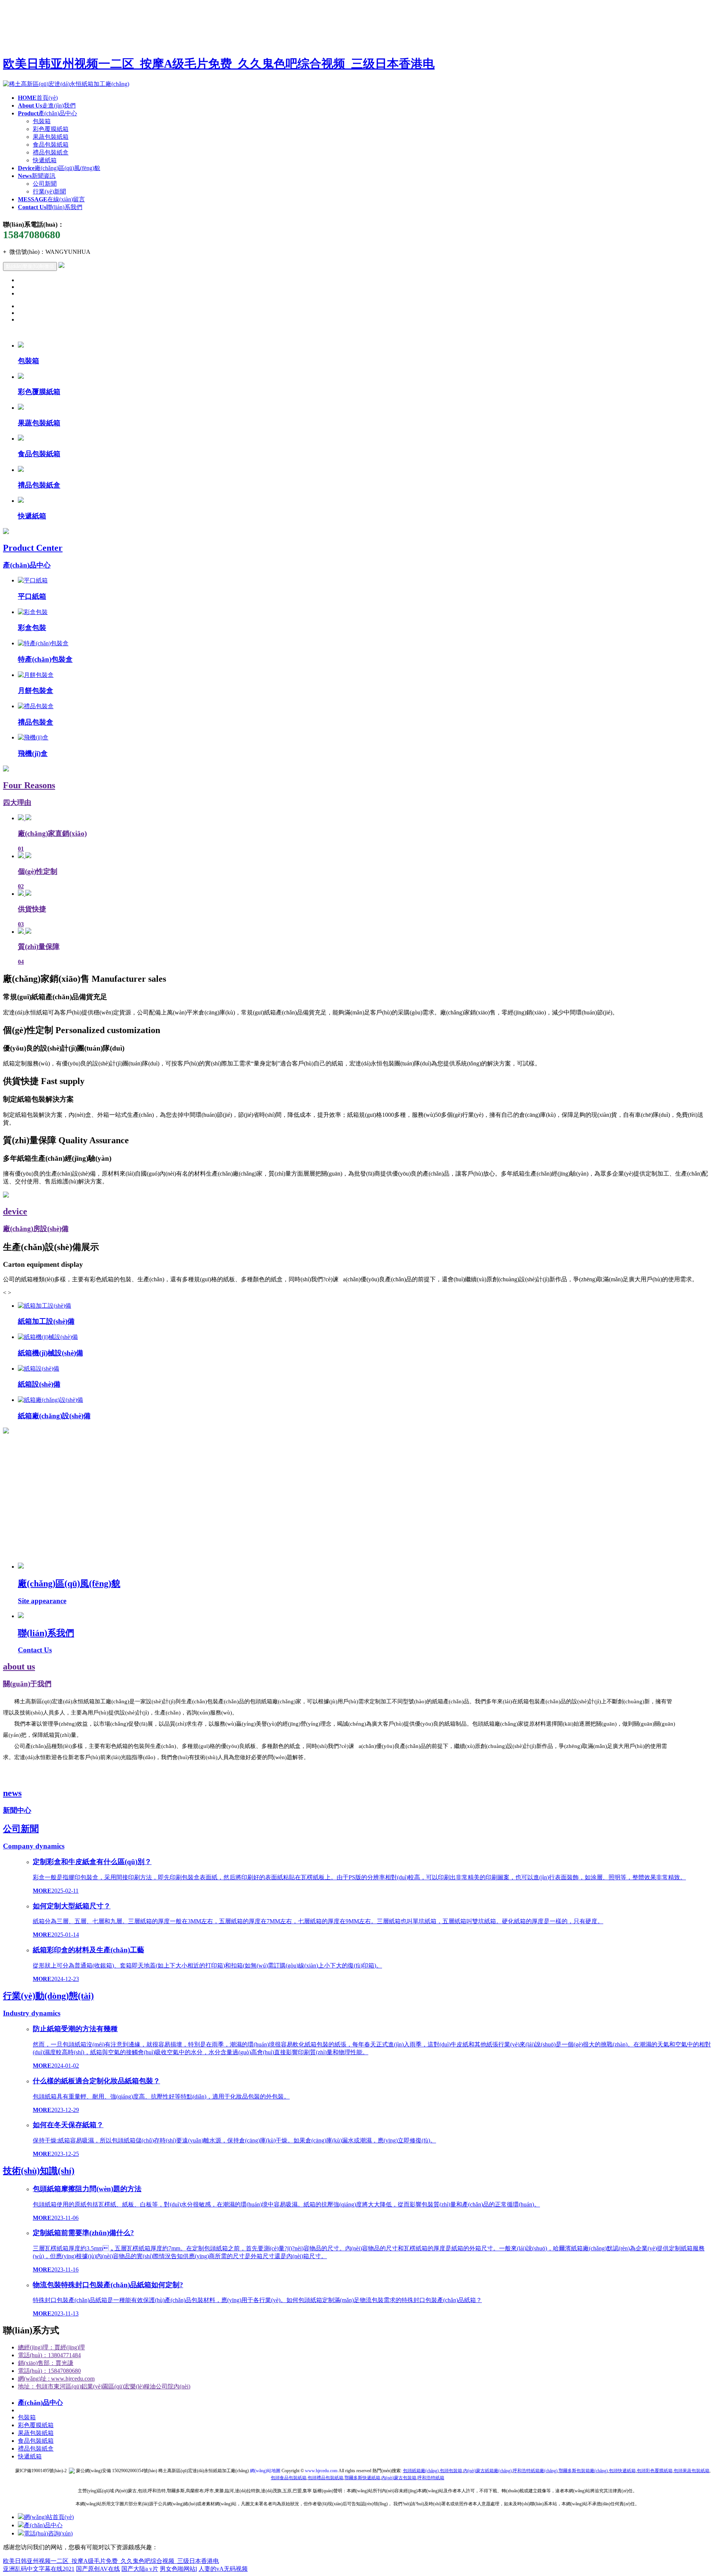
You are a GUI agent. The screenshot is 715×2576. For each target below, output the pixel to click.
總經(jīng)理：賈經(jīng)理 (51, 2347)
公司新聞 (45, 184)
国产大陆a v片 (140, 2569)
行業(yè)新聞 (49, 191)
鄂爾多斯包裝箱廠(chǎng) (583, 2471)
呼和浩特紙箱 (431, 2478)
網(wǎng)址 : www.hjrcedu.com (56, 2379)
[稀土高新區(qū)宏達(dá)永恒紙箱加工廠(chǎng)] (66, 84)
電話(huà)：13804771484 (49, 2355)
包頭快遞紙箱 (622, 2471)
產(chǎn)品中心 (47, 113)
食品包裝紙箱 (51, 145)
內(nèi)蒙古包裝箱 (399, 2478)
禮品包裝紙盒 (51, 152)
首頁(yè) (38, 98)
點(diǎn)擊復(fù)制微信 (30, 266)
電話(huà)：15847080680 (49, 2371)
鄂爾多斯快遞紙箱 (362, 2478)
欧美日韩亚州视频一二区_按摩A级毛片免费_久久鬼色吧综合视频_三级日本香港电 (219, 64)
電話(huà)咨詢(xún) (48, 2533)
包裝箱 (42, 121)
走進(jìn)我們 (47, 106)
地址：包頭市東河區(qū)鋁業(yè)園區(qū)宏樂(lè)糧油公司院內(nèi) (104, 2386)
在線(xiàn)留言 (51, 199)
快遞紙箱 (45, 160)
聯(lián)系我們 (50, 207)
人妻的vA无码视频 (223, 2569)
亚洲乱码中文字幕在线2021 (39, 2569)
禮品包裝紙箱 (325, 2478)
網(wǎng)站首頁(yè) (49, 2517)
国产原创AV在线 (98, 2569)
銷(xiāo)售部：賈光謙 (46, 2363)
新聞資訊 (37, 176)
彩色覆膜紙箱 (51, 129)
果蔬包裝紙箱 (51, 137)
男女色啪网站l (178, 2569)
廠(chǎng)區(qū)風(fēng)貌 (59, 168)
